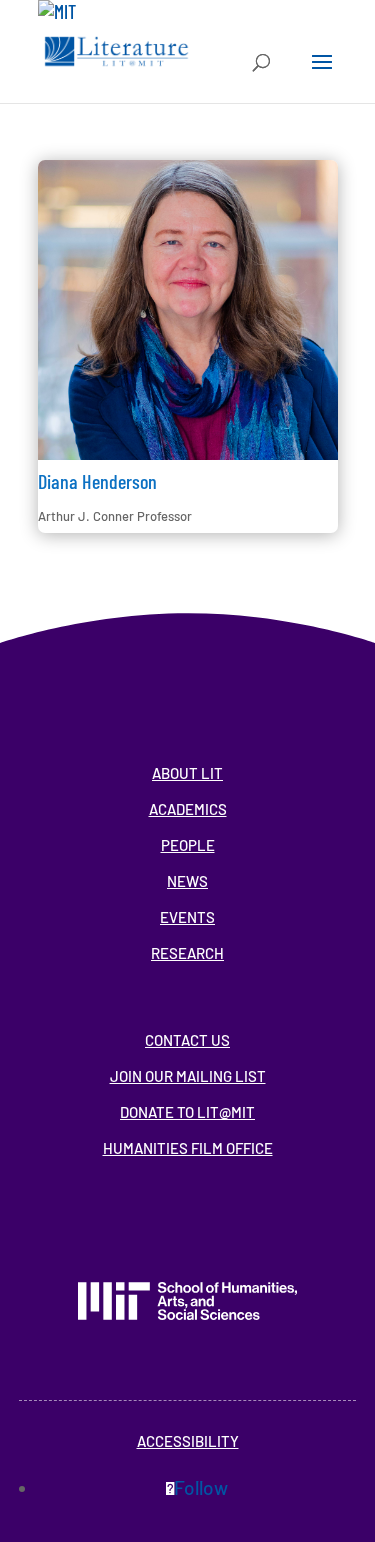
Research (187, 953)
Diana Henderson (97, 481)
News (187, 881)
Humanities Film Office (188, 1148)
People (188, 845)
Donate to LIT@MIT (187, 1112)
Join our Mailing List (188, 1076)
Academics (188, 809)
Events (187, 917)
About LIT (187, 773)
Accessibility (188, 1441)
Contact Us (187, 1040)
